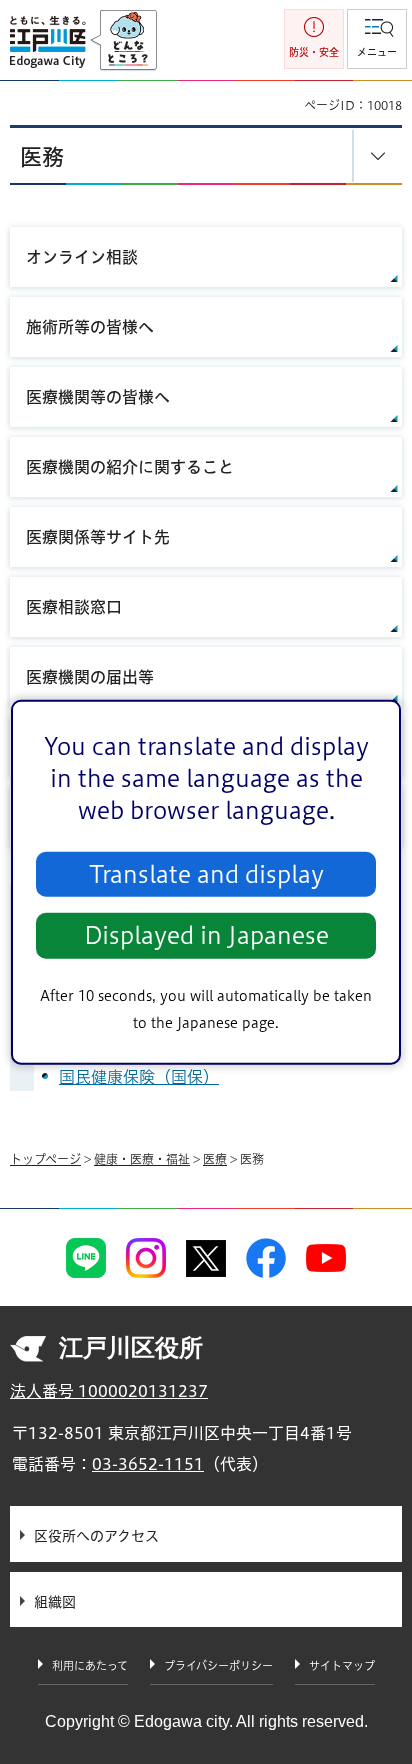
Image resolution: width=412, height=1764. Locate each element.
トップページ (45, 1159)
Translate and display (206, 874)
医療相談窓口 (74, 607)
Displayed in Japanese (206, 935)
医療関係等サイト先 (98, 537)
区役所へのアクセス (96, 1536)
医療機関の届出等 (90, 677)
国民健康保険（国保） (139, 1077)
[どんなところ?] (123, 41)
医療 (215, 1159)
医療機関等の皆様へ (98, 397)
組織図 (55, 1602)
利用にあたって (90, 1665)
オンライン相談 (82, 257)
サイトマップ (342, 1665)
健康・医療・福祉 (142, 1159)
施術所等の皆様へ (90, 327)
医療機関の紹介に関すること (130, 467)
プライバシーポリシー (218, 1665)
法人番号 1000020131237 (109, 1391)
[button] (377, 39)
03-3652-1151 (148, 1464)
